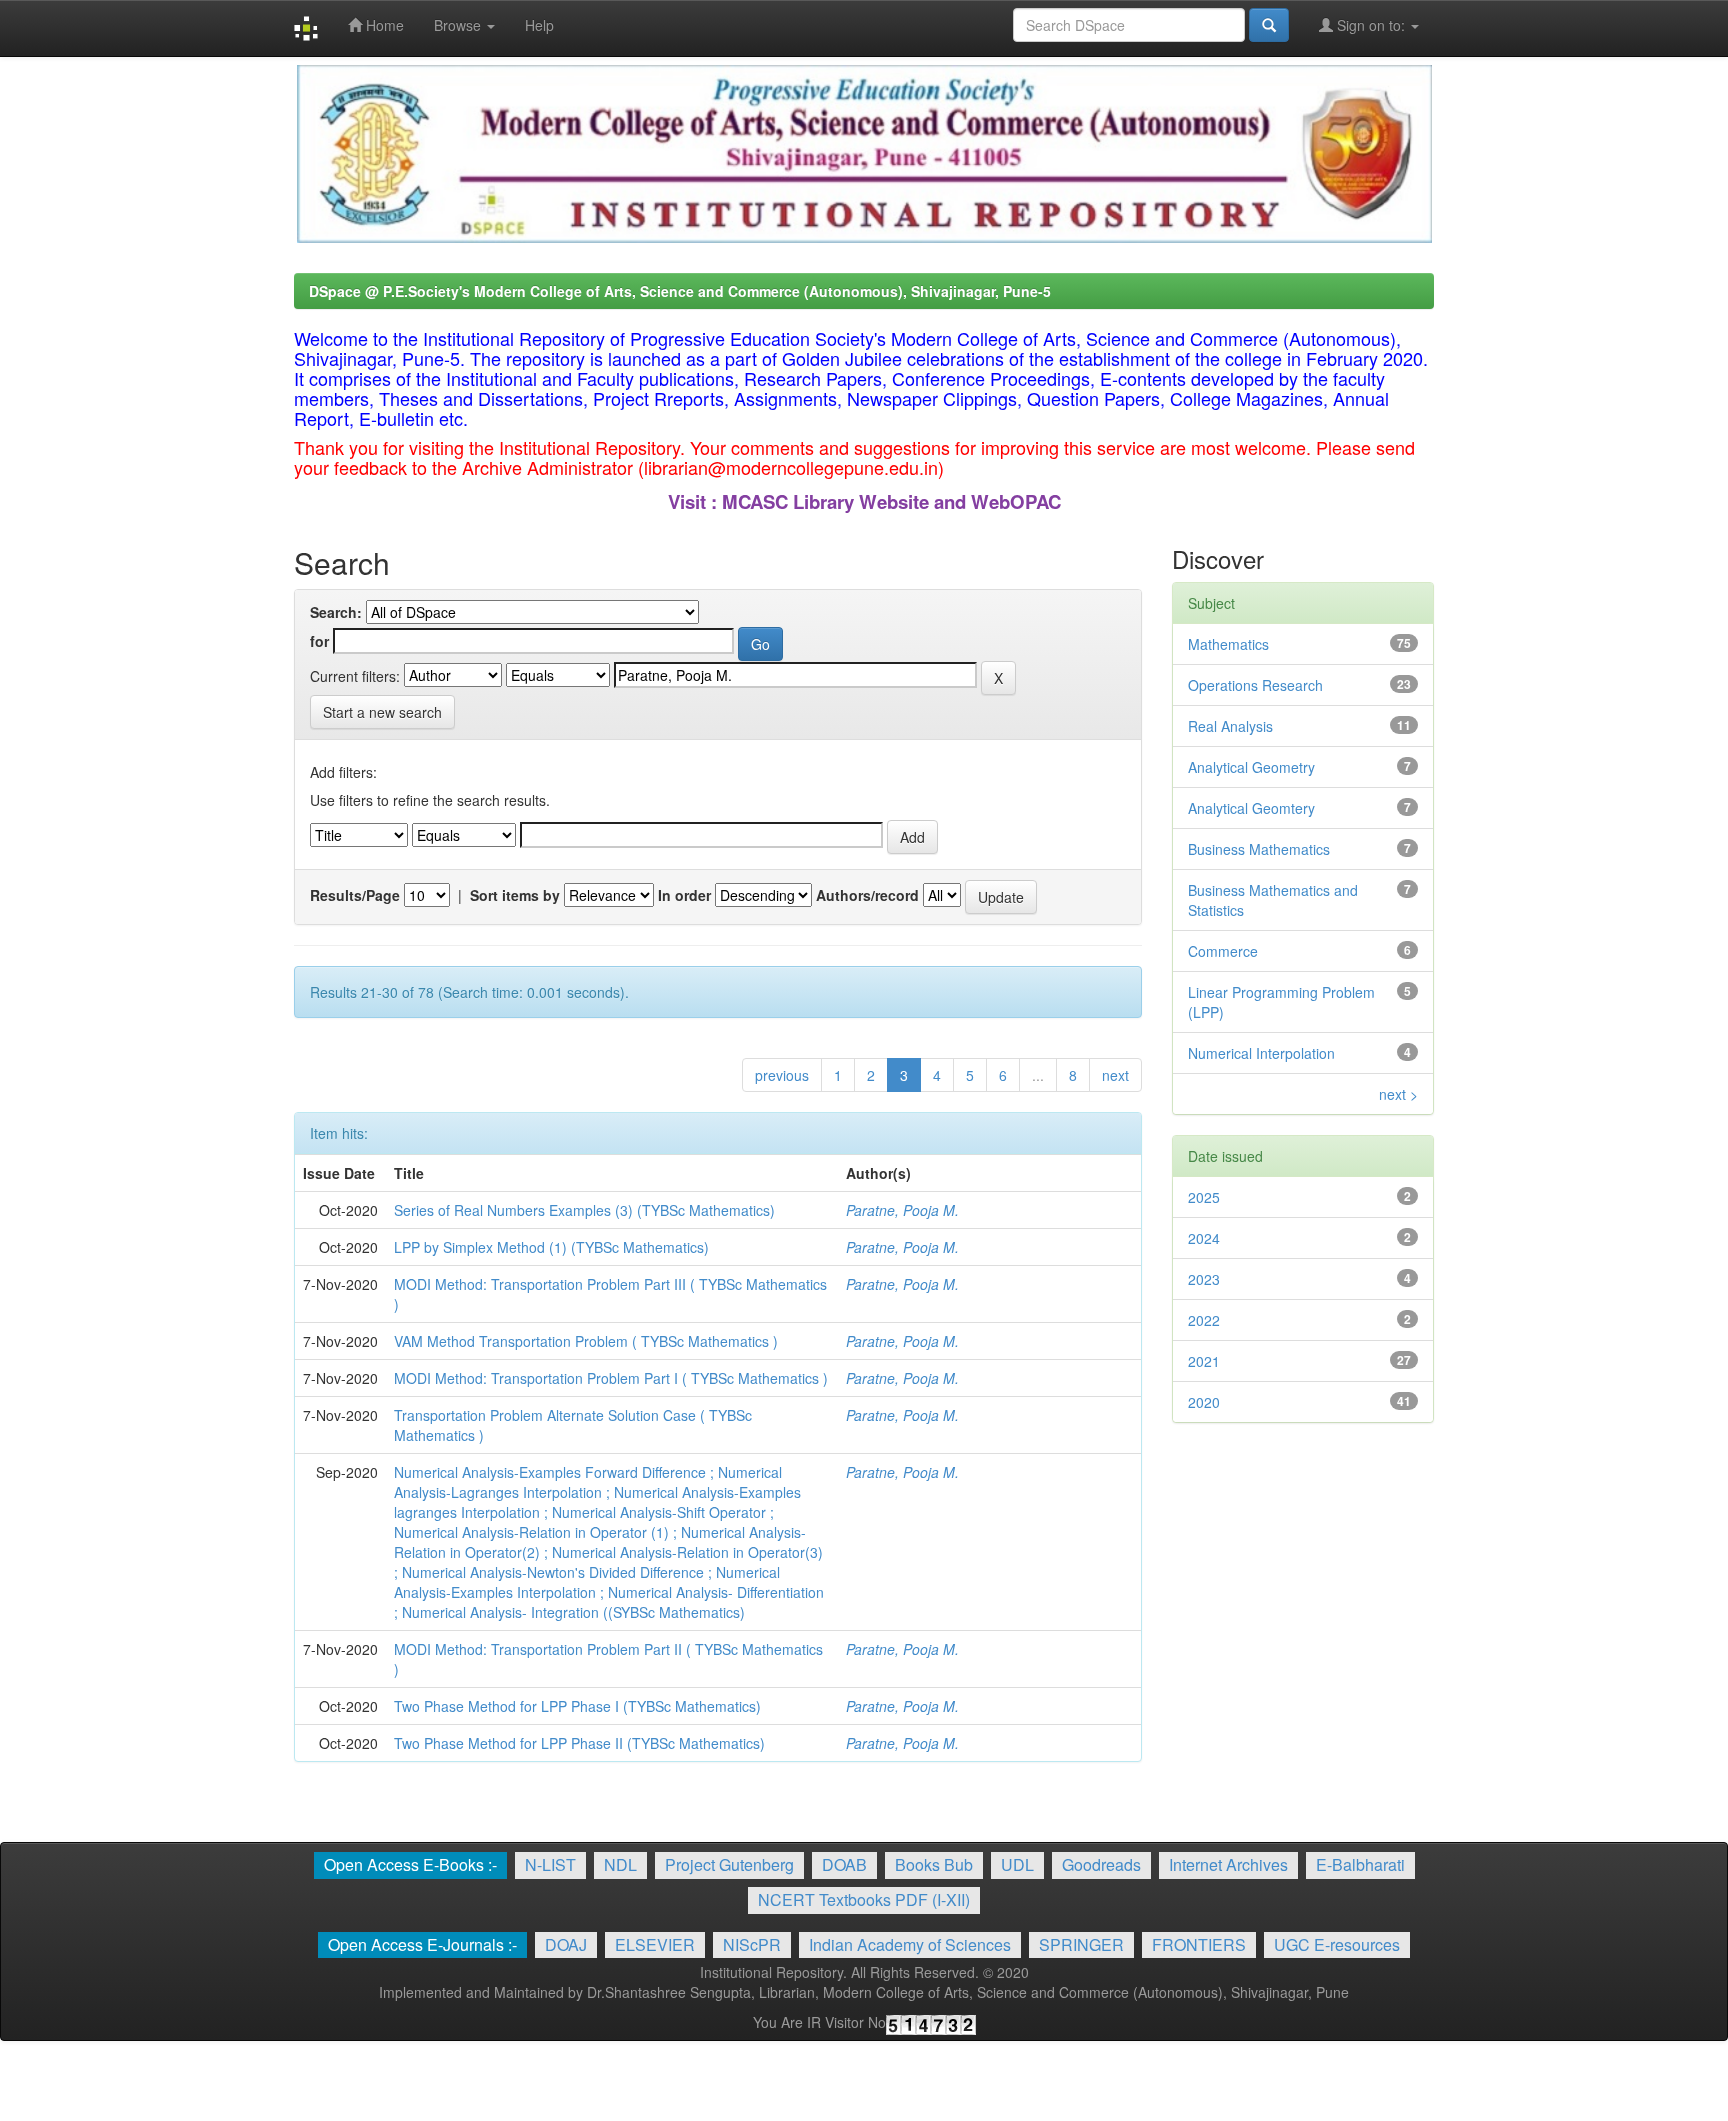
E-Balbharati (1360, 1864)
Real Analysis (1230, 726)
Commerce (1223, 951)
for (319, 641)
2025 (1204, 1197)
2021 (1204, 1361)
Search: (336, 612)
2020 (1204, 1402)
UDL (1017, 1864)
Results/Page (355, 895)
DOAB (844, 1864)
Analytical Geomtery (1251, 808)
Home (383, 25)
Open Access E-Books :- (410, 1864)
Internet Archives (1228, 1864)
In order (684, 895)
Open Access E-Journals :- (422, 1944)
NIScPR (752, 1944)
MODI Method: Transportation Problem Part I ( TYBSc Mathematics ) (611, 1378)
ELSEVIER (655, 1944)
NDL (620, 1864)
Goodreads (1101, 1864)
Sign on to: (1371, 25)
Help (539, 25)
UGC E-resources (1337, 1944)
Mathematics (1228, 644)
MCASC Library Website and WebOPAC (891, 501)
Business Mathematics (1259, 849)
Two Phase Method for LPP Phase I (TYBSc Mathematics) (577, 1706)
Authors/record (867, 895)
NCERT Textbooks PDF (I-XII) (864, 1899)
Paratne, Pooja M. (902, 1210)
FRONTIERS (1199, 1944)
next (1115, 1075)
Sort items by (515, 895)
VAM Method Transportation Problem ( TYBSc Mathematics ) (586, 1341)
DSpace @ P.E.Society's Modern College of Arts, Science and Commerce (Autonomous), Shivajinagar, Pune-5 (680, 291)
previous (782, 1075)
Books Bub (934, 1864)
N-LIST (550, 1864)
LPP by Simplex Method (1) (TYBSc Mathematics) (551, 1247)
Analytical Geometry (1251, 767)
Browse (459, 25)
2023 (1204, 1279)
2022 (1204, 1320)
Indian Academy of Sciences (910, 1944)
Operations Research (1255, 685)
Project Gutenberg (729, 1864)
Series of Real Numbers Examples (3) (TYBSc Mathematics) (584, 1210)
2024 (1204, 1238)
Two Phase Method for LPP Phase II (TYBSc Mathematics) (579, 1743)
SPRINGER (1081, 1944)
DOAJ (566, 1944)
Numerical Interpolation (1261, 1053)
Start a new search (382, 712)
